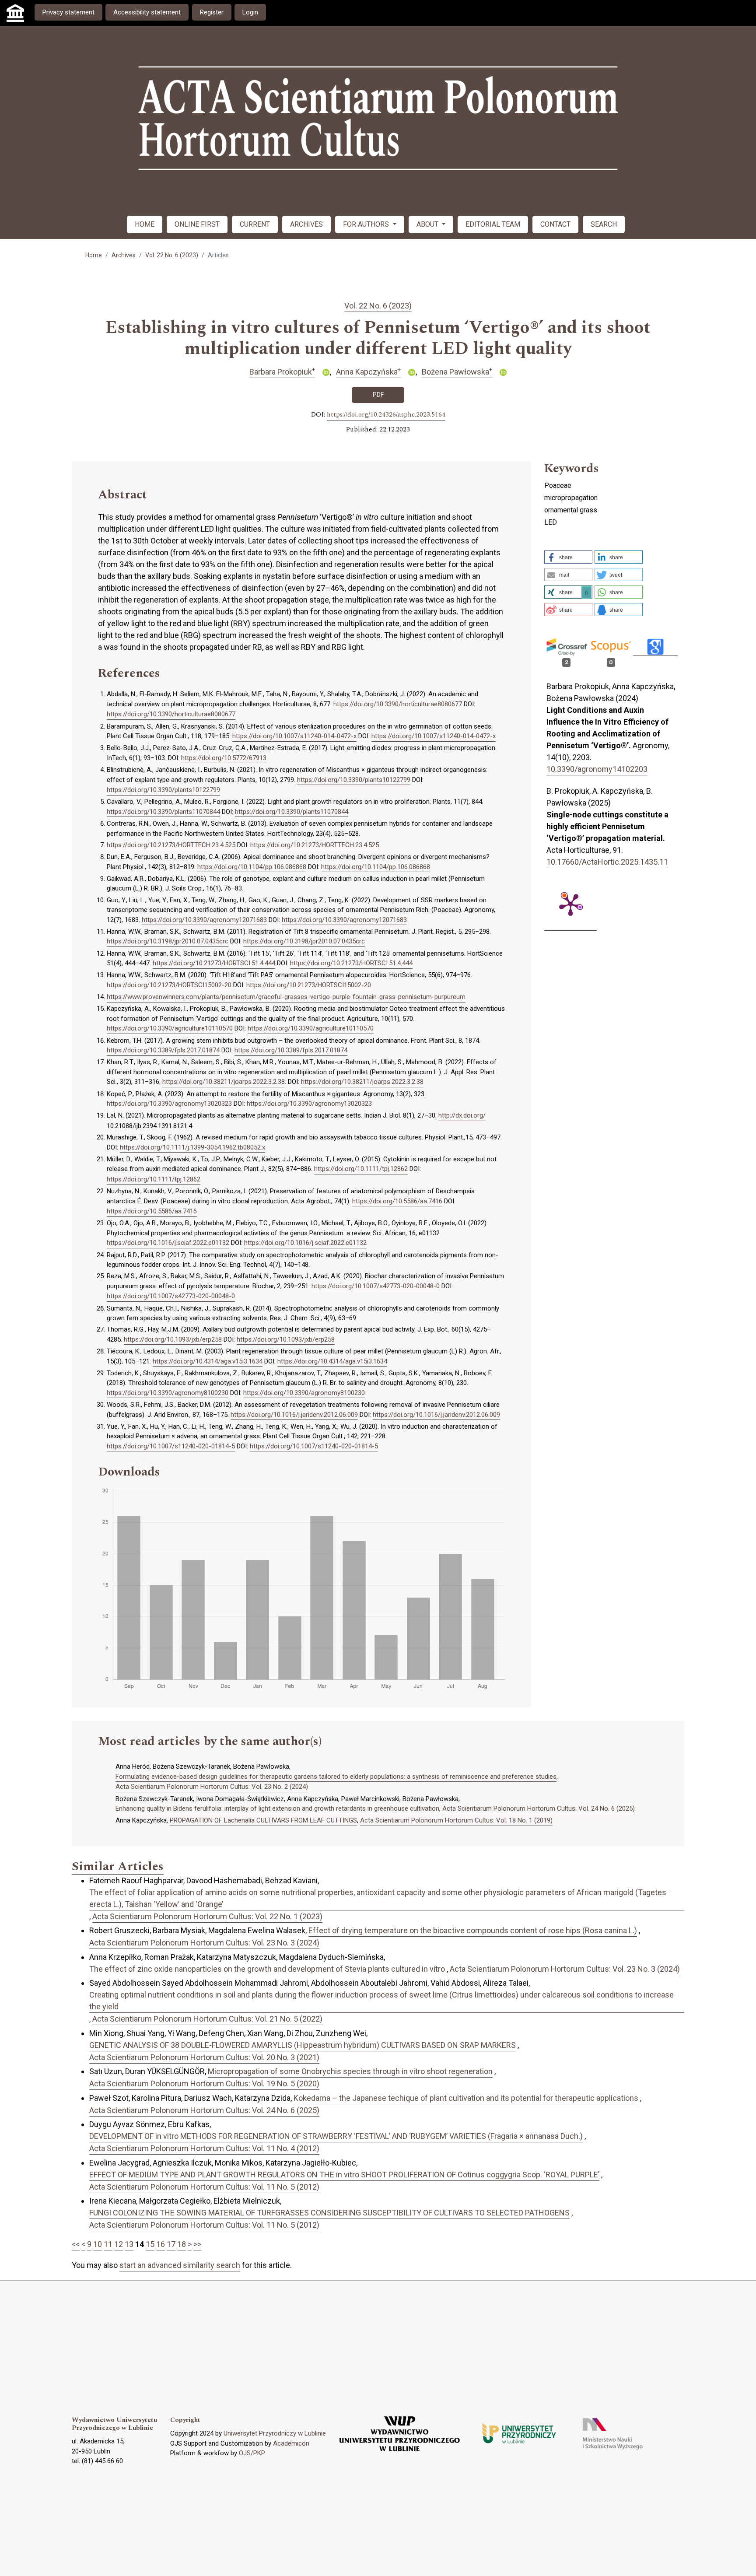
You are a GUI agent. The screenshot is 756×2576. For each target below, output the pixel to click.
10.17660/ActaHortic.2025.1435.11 (607, 862)
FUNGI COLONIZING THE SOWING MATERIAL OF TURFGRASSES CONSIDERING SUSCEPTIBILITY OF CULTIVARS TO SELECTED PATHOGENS (329, 2213)
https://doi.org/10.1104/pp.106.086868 (252, 867)
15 (150, 2244)
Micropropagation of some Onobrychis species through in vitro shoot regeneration (350, 2071)
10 (98, 2244)
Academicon (291, 2443)
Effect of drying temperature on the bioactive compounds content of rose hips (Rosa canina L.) (473, 1930)
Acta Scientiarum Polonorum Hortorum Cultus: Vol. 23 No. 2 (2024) (212, 1787)
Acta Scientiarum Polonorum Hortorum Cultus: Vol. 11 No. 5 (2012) (204, 2187)
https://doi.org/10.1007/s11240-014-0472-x (294, 736)
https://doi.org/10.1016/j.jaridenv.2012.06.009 (294, 1415)
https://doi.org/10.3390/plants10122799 (354, 780)
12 (119, 2244)
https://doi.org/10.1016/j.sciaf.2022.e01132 (168, 1243)
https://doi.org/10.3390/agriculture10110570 (170, 1028)
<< (76, 2244)
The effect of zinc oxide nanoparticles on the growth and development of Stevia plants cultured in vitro (267, 1969)
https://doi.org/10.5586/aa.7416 (397, 1201)
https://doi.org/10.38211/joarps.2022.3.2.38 (224, 1082)
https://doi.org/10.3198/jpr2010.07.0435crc (168, 941)
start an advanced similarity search (180, 2265)
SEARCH (604, 224)
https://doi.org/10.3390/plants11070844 (163, 812)
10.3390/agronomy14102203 (597, 769)
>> (197, 2244)
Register (212, 12)
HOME (145, 224)
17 (171, 2244)
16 (161, 2244)
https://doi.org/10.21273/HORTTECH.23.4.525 (171, 845)
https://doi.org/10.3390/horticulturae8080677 (398, 704)
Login (250, 12)
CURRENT (255, 224)
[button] (568, 557)
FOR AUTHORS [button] (367, 224)
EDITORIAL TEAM (493, 224)
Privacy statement (68, 12)
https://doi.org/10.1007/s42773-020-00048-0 (376, 1286)
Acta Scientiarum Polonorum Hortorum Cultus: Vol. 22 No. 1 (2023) (207, 1916)
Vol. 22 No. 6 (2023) (172, 255)
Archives (124, 255)
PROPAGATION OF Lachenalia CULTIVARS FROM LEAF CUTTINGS (263, 1820)
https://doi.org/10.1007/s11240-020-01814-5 (171, 1446)
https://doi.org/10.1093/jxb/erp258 (173, 1339)
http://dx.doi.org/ (462, 1115)
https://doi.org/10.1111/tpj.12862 (361, 1169)
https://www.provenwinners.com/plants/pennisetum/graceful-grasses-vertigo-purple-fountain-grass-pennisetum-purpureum (286, 997)
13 (129, 2244)
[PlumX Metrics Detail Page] (570, 904)
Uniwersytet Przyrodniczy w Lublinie (275, 2433)
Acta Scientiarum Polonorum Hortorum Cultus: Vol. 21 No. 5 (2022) (207, 2019)
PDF (378, 395)
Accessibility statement (147, 12)
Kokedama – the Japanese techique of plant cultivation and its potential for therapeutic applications (466, 2098)
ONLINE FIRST (197, 224)
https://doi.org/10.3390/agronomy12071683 (204, 920)
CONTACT (555, 224)
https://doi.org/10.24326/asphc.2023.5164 (386, 415)
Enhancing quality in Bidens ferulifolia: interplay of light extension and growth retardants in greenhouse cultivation (277, 1808)
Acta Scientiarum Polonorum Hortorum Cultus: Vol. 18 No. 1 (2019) (456, 1820)
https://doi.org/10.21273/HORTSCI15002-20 (169, 985)
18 (182, 2244)
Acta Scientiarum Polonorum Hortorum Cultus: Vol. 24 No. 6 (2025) (539, 1808)
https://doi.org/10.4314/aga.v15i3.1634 (208, 1361)
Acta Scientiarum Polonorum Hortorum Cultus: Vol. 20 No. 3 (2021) (204, 2057)
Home (94, 255)
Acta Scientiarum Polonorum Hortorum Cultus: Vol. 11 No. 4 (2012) (204, 2148)
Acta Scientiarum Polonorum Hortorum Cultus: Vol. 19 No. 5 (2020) (204, 2084)
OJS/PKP (252, 2453)
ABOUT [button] (428, 224)
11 (108, 2244)
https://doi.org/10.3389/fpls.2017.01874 (163, 1050)
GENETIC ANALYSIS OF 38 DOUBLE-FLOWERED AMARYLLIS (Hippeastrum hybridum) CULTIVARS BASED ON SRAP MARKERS (303, 2045)
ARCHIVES (306, 224)
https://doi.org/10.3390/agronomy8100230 (168, 1393)
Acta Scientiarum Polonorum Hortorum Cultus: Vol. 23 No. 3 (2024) (204, 1943)
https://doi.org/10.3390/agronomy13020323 (169, 1104)
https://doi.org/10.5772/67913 (224, 758)
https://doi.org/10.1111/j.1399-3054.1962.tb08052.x (192, 1147)
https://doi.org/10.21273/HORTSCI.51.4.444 (214, 963)
